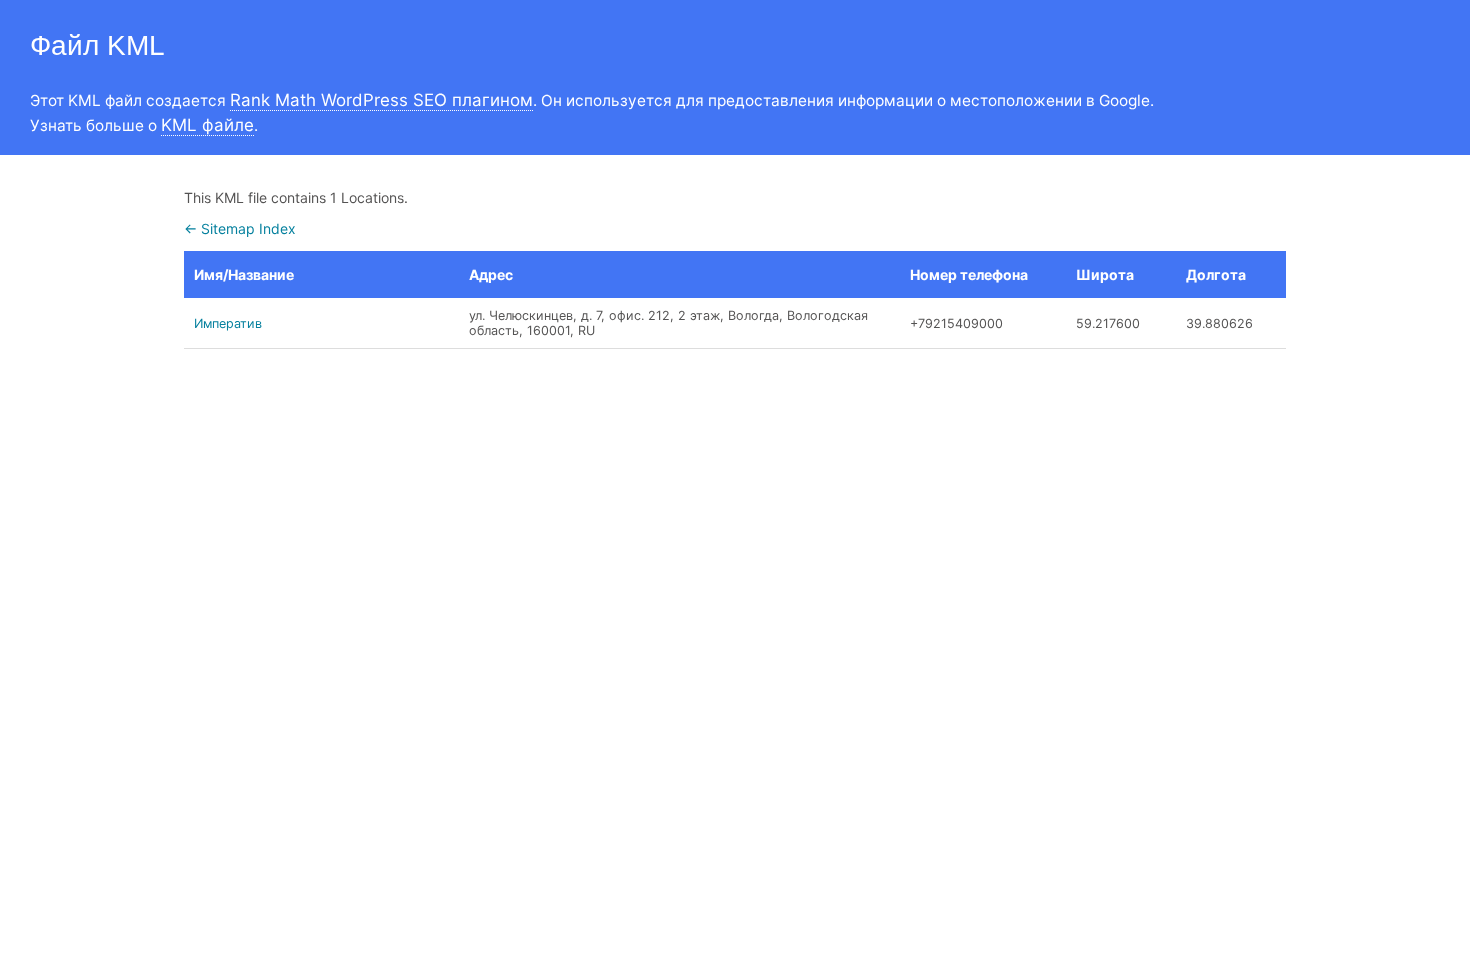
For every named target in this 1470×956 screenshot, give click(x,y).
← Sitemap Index (240, 228)
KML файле (207, 125)
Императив (228, 323)
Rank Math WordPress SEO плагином (381, 100)
